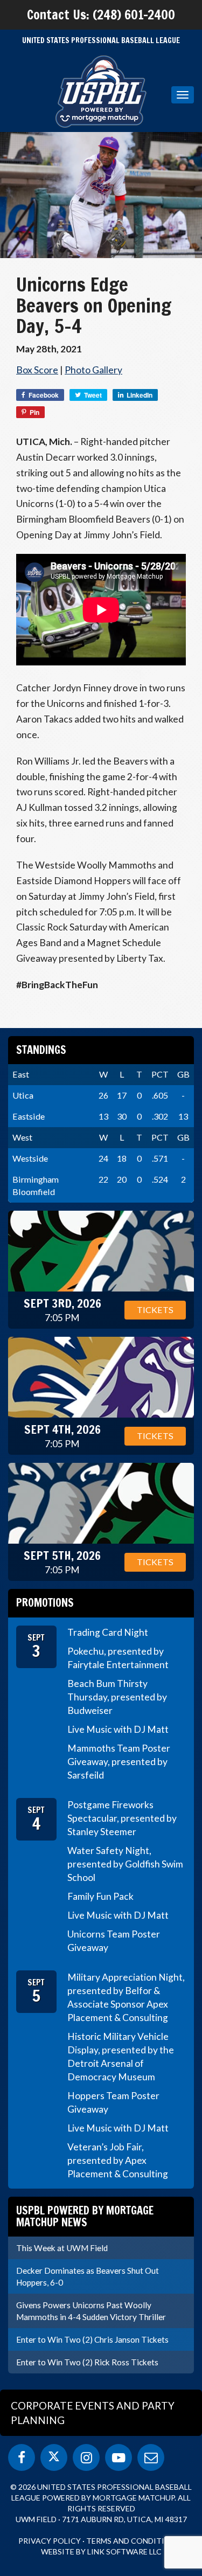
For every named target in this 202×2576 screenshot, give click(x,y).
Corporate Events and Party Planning (93, 2413)
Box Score (37, 370)
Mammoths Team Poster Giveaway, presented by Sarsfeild (119, 1762)
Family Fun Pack (100, 1896)
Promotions (45, 1603)
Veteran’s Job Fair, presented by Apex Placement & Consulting (118, 2160)
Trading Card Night (108, 1632)
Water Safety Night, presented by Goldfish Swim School (125, 1864)
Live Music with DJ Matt (118, 1729)
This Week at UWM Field (62, 2248)
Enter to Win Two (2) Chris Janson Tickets (92, 2339)
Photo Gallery (93, 370)
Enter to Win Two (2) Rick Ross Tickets (87, 2362)
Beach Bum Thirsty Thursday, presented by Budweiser (117, 1697)
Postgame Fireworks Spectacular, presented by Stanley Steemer (122, 1818)
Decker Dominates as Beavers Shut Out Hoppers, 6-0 (88, 2276)
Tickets (155, 1310)
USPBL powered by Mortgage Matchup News (85, 2216)
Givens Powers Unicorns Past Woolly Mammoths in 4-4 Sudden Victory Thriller (91, 2311)
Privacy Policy (50, 2541)
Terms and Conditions (133, 2541)
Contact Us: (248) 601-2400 (101, 15)
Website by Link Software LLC (101, 2551)
